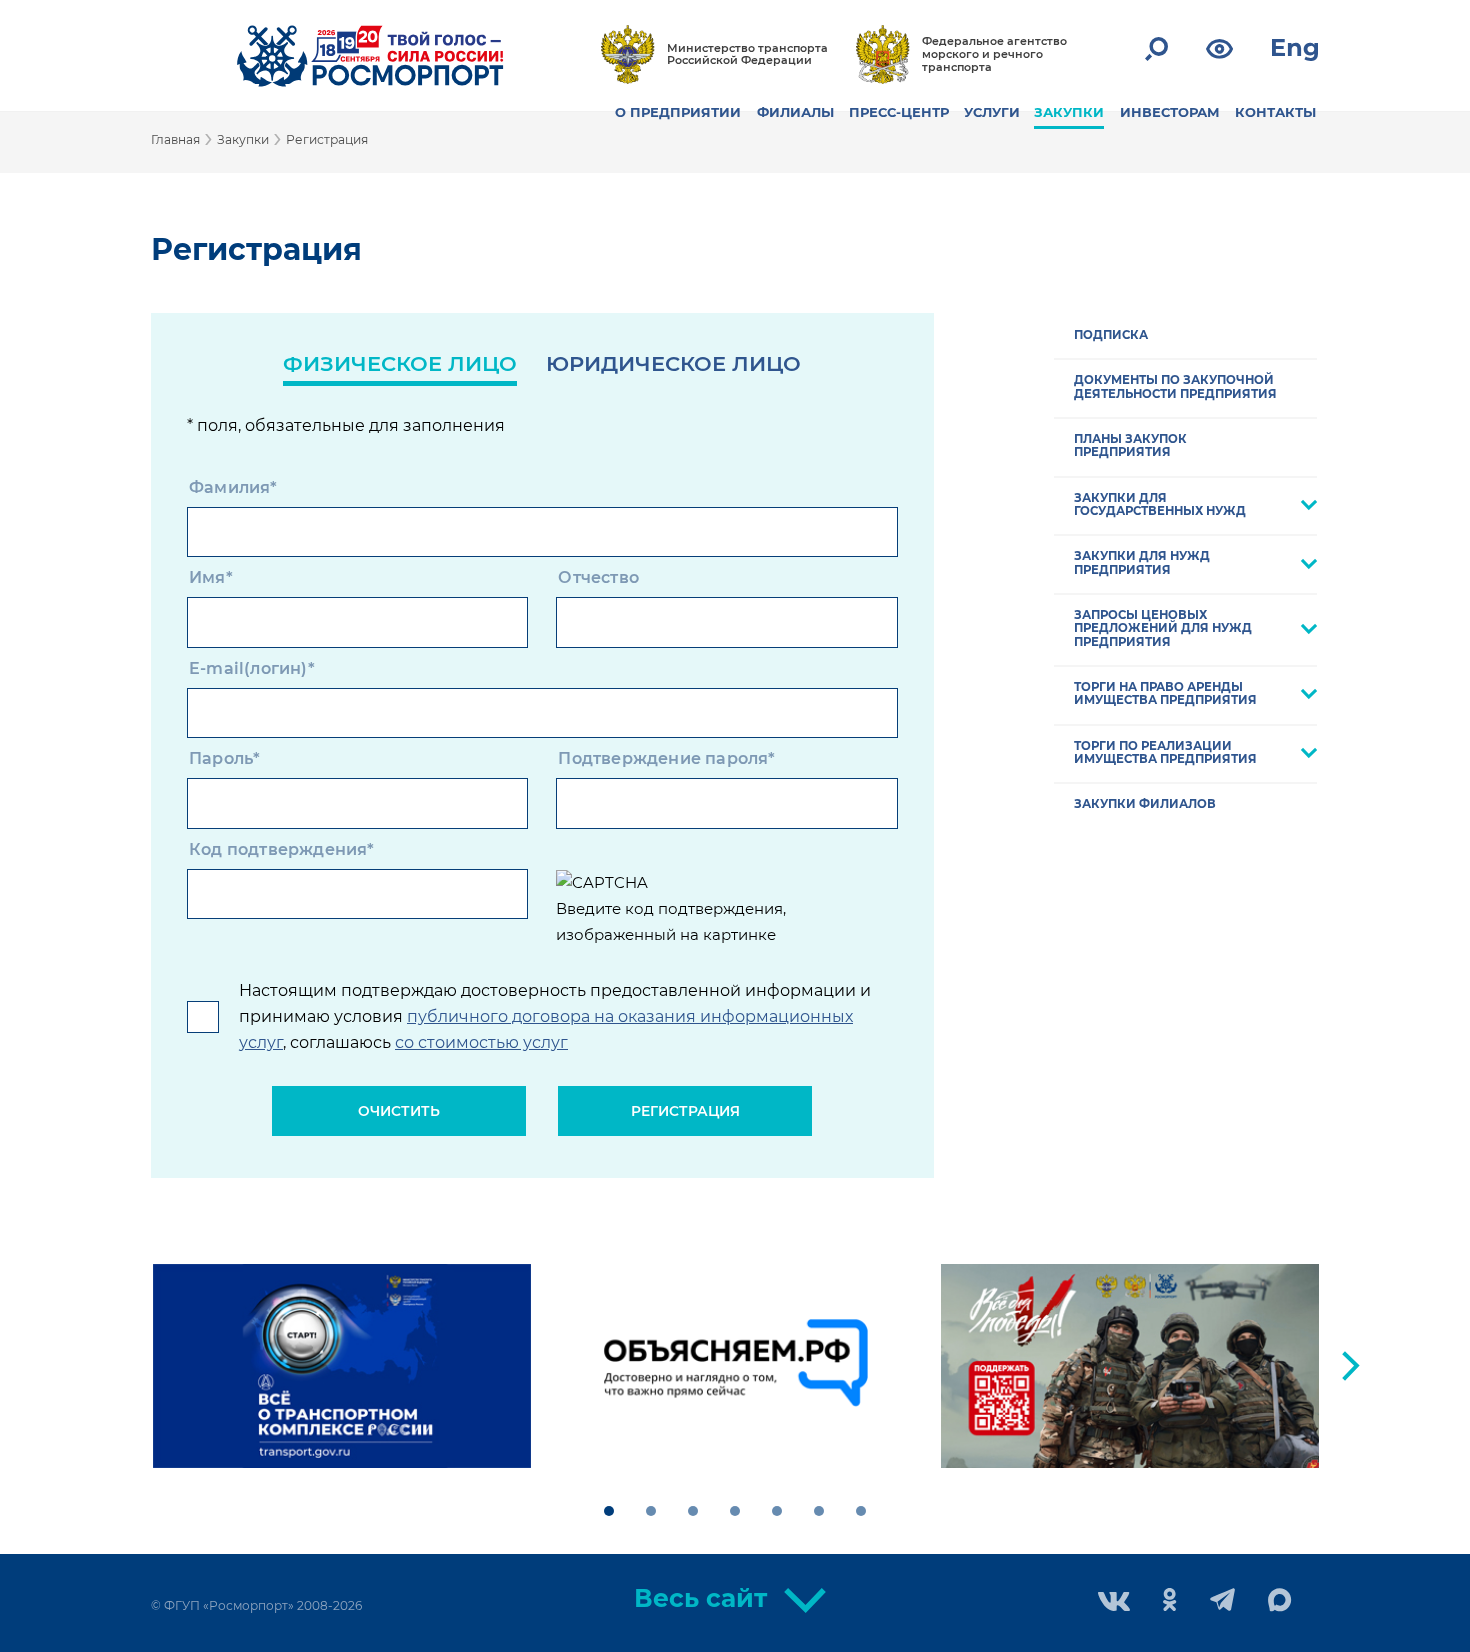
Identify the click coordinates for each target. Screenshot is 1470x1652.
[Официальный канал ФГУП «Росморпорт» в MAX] (1280, 1601)
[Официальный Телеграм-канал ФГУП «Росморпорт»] (1222, 1601)
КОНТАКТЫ (1275, 112)
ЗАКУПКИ (1069, 112)
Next (1351, 1366)
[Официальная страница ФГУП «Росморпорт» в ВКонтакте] (1114, 1603)
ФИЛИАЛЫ (795, 112)
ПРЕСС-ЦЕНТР (899, 112)
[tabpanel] (342, 1366)
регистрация (685, 1111)
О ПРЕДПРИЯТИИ (678, 112)
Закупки (243, 139)
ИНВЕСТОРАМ (1170, 112)
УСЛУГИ (992, 112)
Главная (175, 139)
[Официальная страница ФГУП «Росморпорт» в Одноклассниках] (1170, 1601)
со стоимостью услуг (481, 1042)
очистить (399, 1111)
